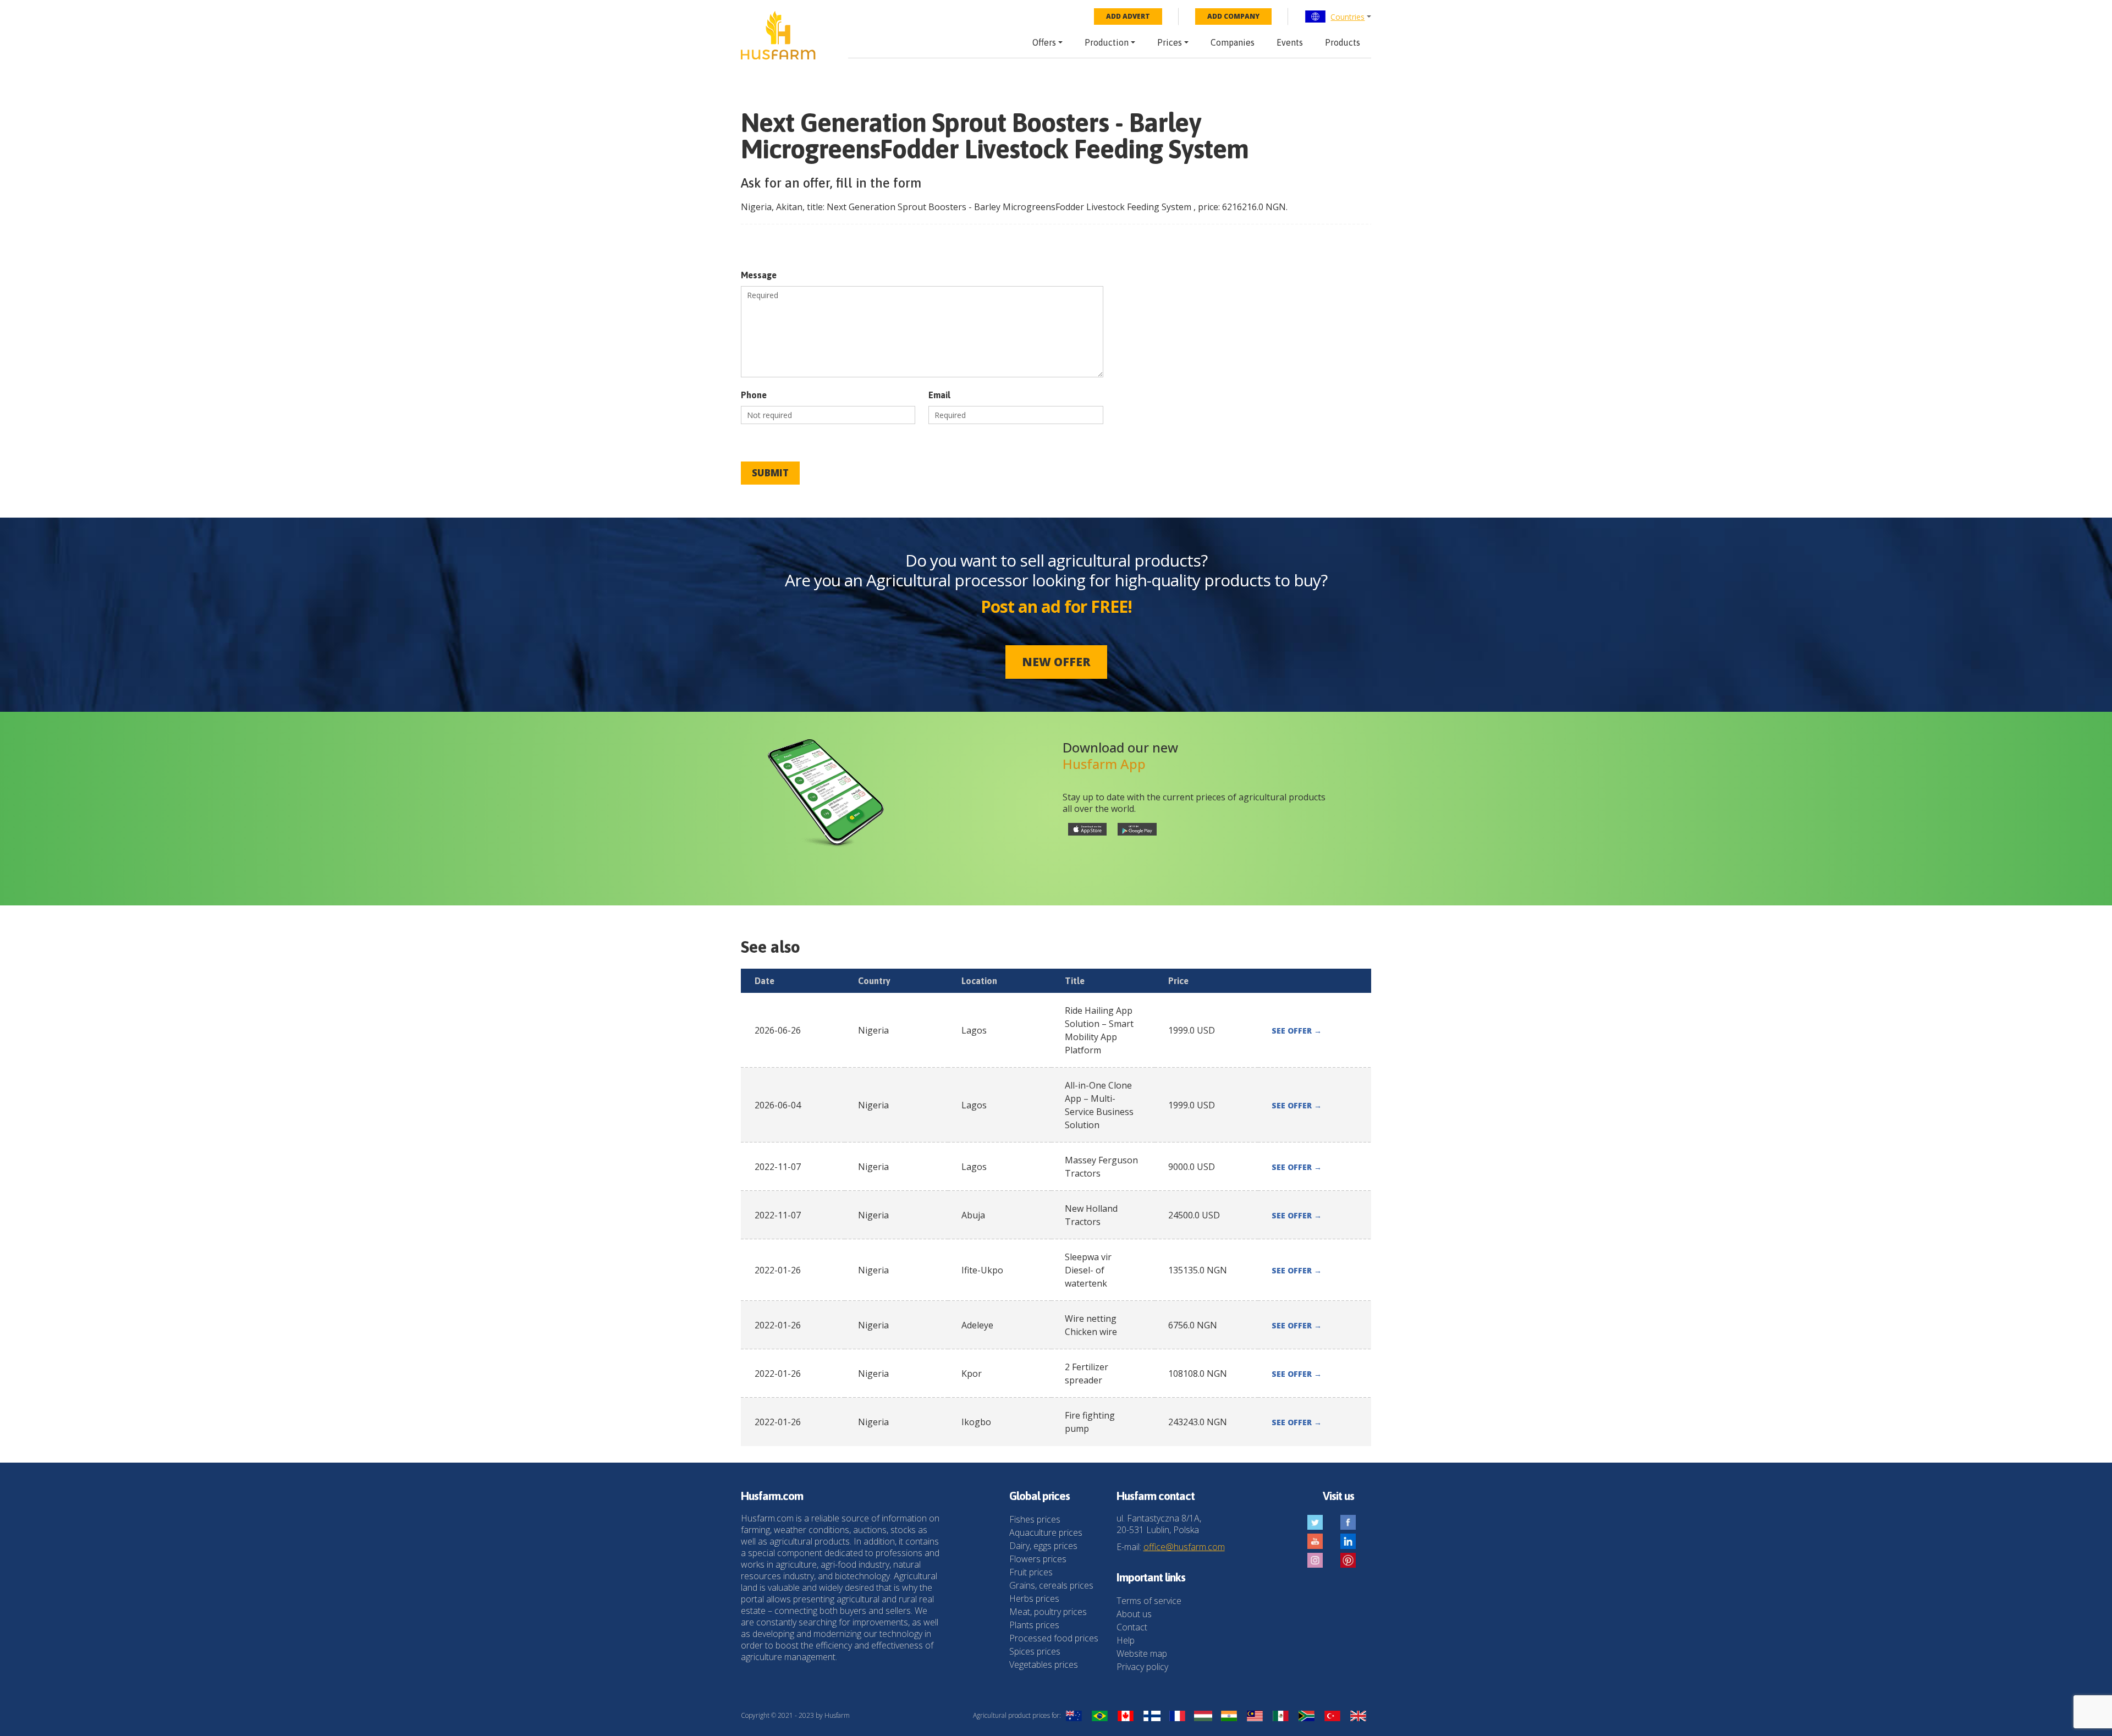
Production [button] (1107, 42)
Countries (1347, 17)
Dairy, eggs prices (1043, 1546)
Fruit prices (1031, 1572)
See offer (1297, 1031)
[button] (1338, 17)
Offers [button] (1044, 42)
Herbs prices (1034, 1598)
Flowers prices (1038, 1559)
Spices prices (1035, 1651)
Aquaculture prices (1046, 1532)
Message (759, 275)
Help (1126, 1640)
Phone (754, 395)
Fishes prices (1035, 1519)
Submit (770, 473)
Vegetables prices (1044, 1664)
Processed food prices (1054, 1638)
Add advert (1128, 16)
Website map (1142, 1653)
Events (1290, 42)
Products (1343, 42)
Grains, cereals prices (1051, 1585)
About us (1134, 1614)
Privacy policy (1142, 1667)
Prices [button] (1170, 42)
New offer (1056, 662)
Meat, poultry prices (1048, 1612)
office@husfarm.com (1184, 1547)
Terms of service (1149, 1601)
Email (939, 395)
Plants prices (1034, 1625)
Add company (1233, 16)
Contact (1132, 1627)
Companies (1233, 42)
